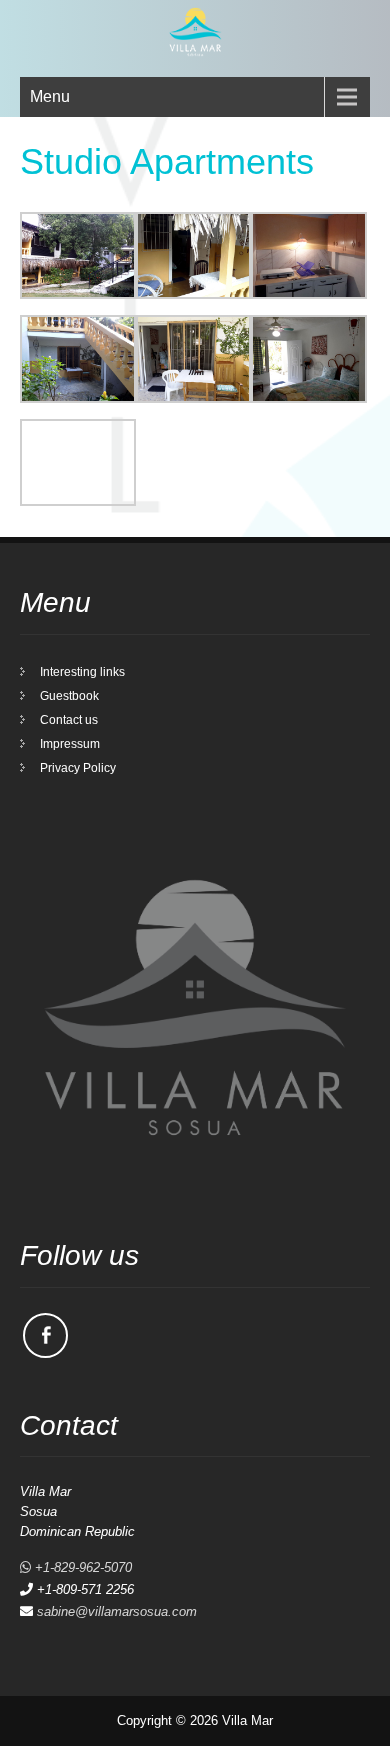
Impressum (70, 744)
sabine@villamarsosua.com (117, 1611)
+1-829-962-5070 (81, 1567)
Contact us (69, 720)
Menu (50, 96)
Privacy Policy (78, 768)
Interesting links (82, 672)
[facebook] (45, 1335)
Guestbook (69, 696)
